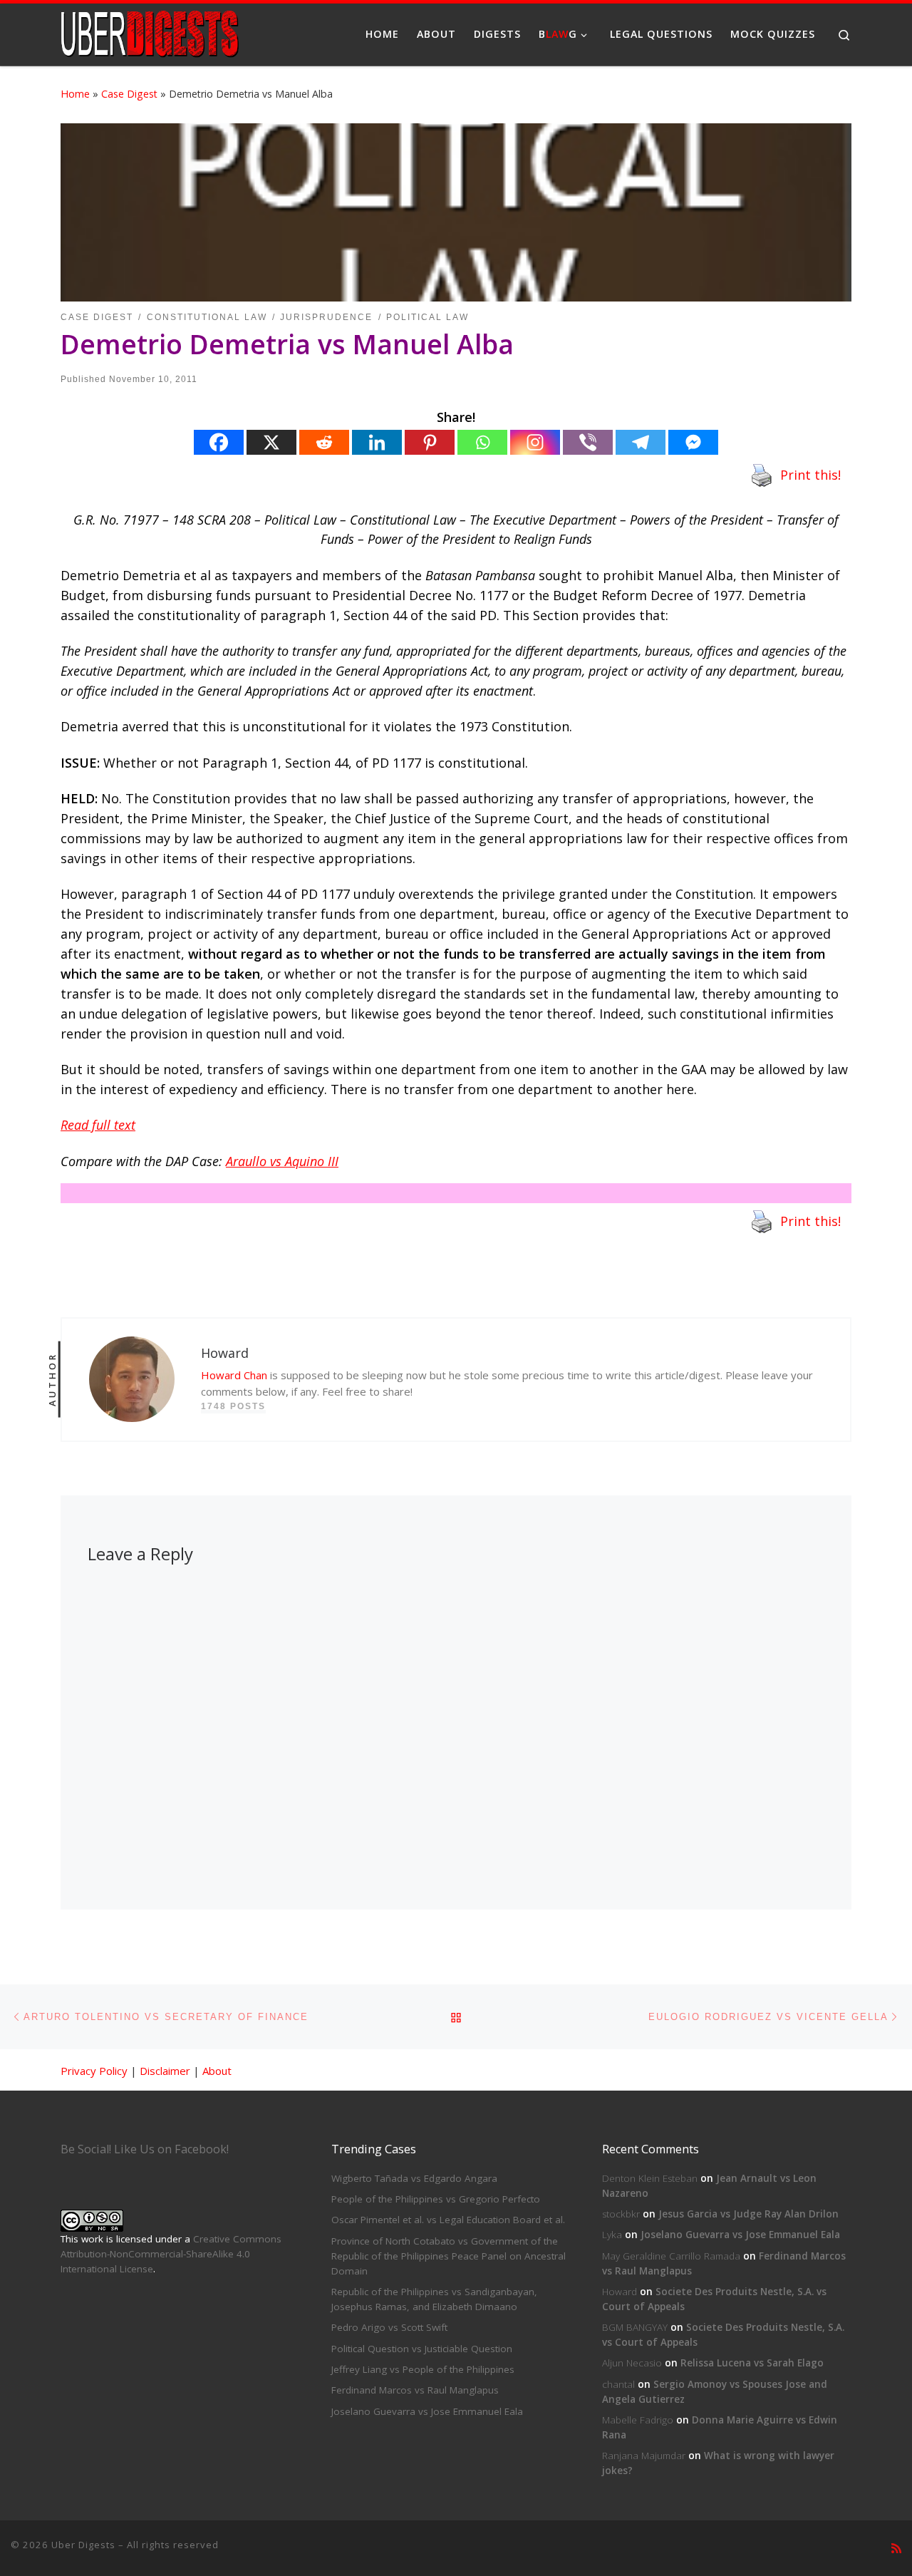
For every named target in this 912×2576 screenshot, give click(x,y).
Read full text (98, 1125)
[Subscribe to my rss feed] (896, 2549)
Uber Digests (83, 2545)
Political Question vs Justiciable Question (422, 2349)
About (217, 2071)
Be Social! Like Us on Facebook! (145, 2149)
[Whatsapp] (482, 442)
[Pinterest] (430, 442)
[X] (271, 442)
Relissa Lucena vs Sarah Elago (752, 2363)
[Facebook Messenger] (693, 442)
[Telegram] (641, 442)
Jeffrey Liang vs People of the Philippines (423, 2369)
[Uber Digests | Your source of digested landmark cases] (150, 32)
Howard (620, 2292)
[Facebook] (219, 442)
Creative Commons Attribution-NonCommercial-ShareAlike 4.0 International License (171, 2254)
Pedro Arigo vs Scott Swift (389, 2327)
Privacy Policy (94, 2071)
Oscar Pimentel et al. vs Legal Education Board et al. (448, 2220)
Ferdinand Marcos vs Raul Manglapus (415, 2390)
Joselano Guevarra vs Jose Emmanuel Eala (427, 2411)
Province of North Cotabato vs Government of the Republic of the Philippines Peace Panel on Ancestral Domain (449, 2256)
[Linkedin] (377, 442)
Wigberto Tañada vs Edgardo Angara (414, 2178)
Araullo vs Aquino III (282, 1161)
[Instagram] (535, 442)
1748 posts (233, 1406)
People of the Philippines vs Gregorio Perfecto (436, 2199)
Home (75, 94)
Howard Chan (234, 1375)
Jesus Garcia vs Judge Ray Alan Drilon (748, 2214)
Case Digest (129, 94)
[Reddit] (324, 442)
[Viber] (588, 442)
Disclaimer (165, 2071)
